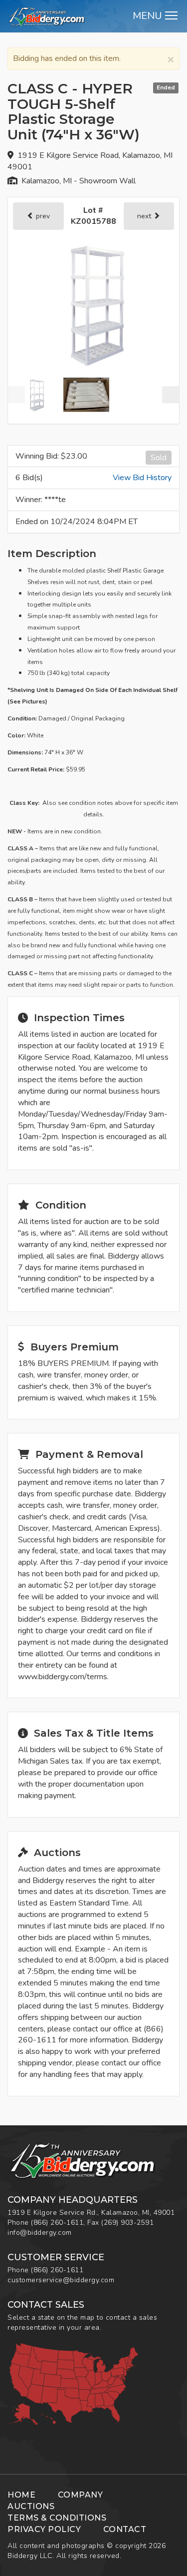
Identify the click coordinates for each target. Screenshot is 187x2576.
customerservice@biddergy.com (61, 2280)
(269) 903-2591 (127, 2223)
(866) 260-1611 (57, 2223)
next (145, 216)
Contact (125, 2529)
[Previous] (16, 395)
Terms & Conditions (57, 2518)
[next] (171, 395)
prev (42, 216)
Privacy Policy (44, 2529)
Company (81, 2495)
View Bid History (142, 478)
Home (21, 2495)
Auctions (31, 2506)
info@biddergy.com (40, 2233)
